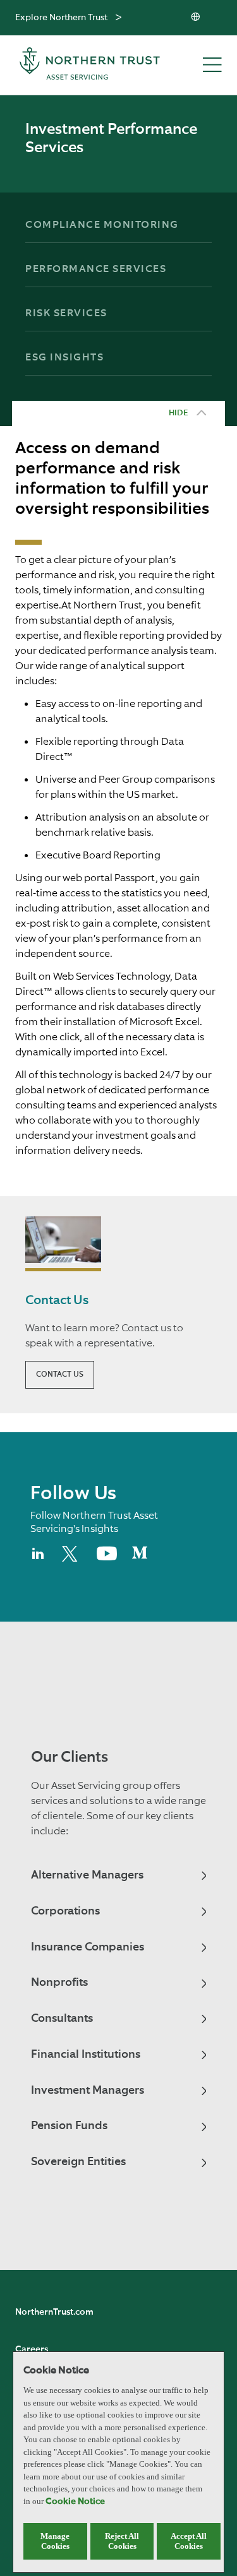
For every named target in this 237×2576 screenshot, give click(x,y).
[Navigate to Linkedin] (39, 1559)
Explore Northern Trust (61, 18)
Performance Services (96, 270)
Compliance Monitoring (102, 225)
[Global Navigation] (118, 18)
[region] (118, 2462)
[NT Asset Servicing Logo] (90, 65)
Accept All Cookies (189, 2541)
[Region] (197, 18)
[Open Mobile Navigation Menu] (212, 66)
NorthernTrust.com (54, 2312)
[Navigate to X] (72, 1559)
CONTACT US (60, 1375)
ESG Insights (64, 358)
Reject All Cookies (122, 2541)
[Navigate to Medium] (140, 1558)
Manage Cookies (55, 2541)
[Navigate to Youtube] (107, 1558)
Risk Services (66, 314)
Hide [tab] (178, 413)
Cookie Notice (75, 2502)
